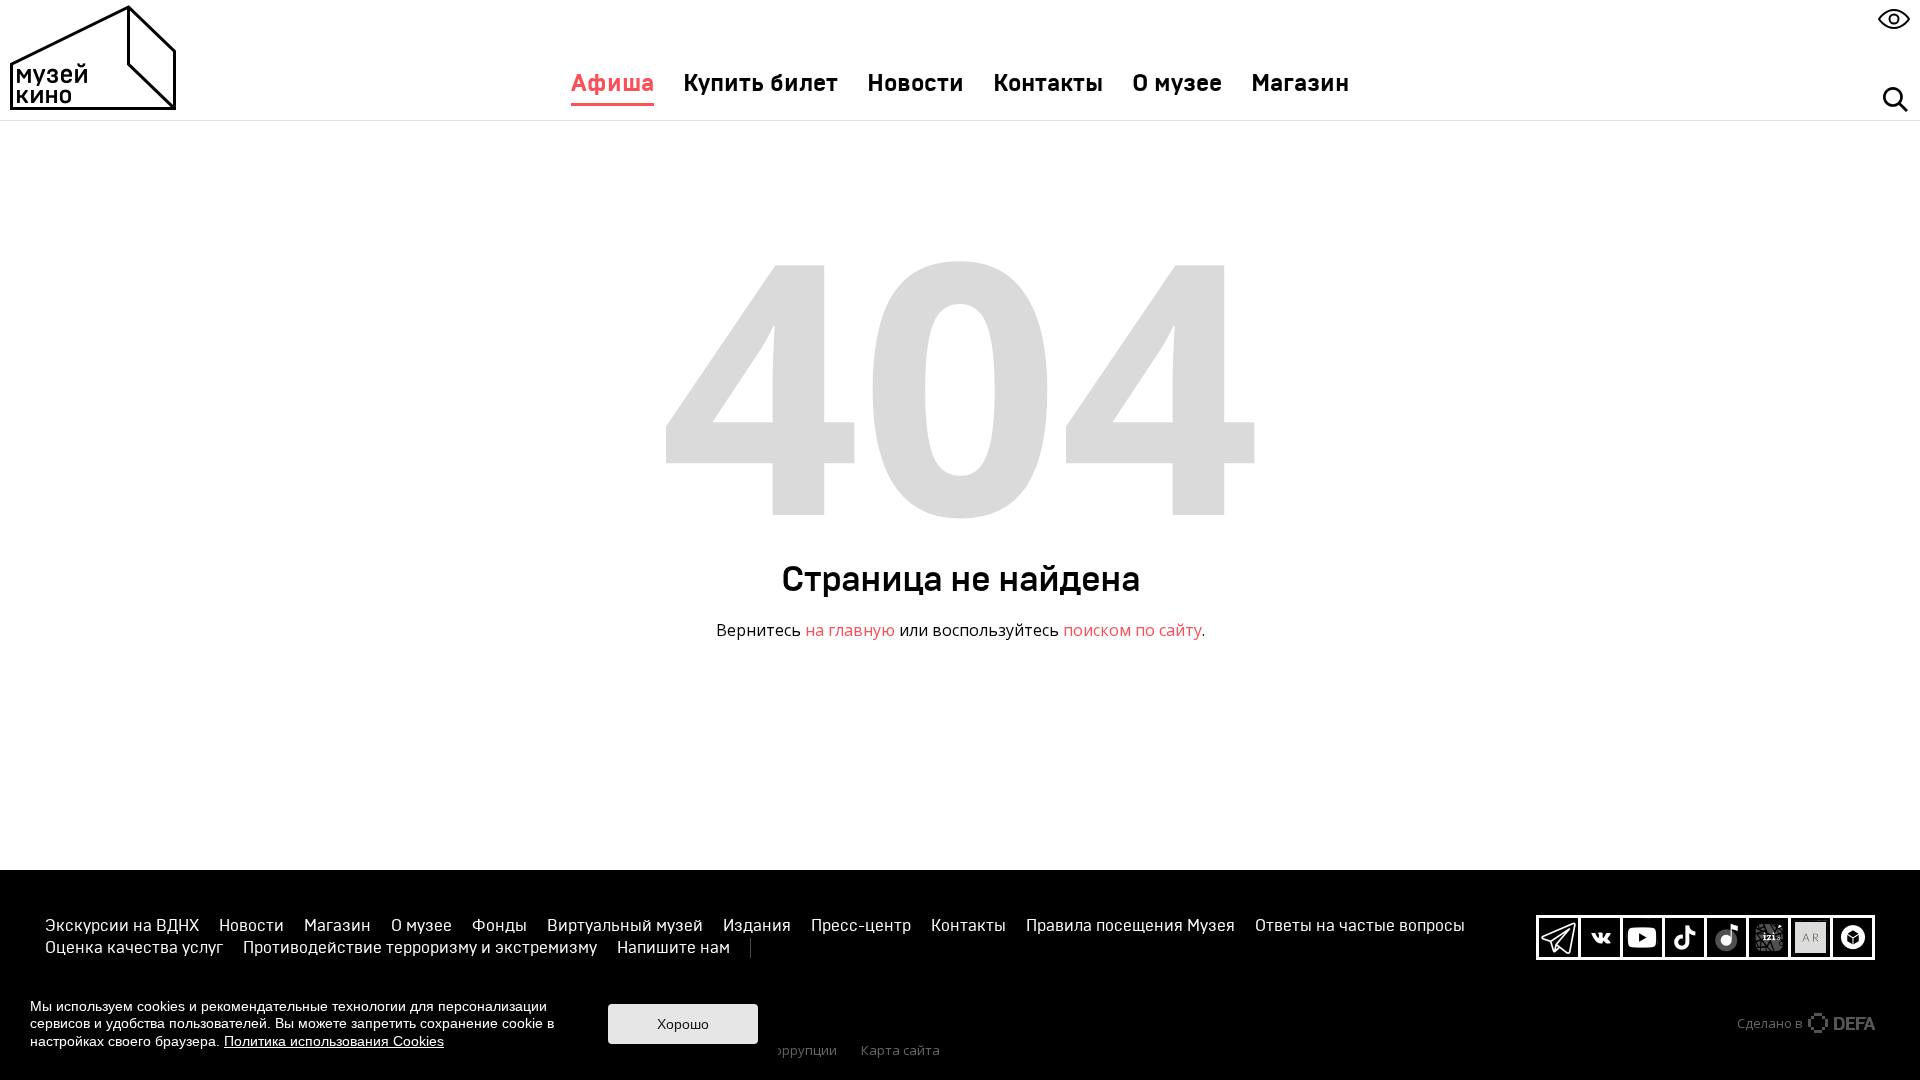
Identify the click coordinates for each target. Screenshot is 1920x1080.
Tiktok (1684, 937)
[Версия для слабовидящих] (1894, 18)
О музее (1177, 84)
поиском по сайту (1132, 630)
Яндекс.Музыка (1726, 937)
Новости (915, 84)
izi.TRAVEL (1768, 937)
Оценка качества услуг (134, 948)
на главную (850, 630)
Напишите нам (673, 948)
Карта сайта (900, 1050)
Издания (757, 926)
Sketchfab (1852, 937)
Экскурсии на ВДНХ (122, 926)
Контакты (1048, 84)
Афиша (612, 84)
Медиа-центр (777, 977)
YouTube (1642, 937)
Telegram (1558, 937)
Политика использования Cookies (334, 1041)
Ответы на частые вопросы (1360, 926)
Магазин (1300, 84)
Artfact (1810, 937)
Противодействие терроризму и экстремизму (420, 948)
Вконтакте (1600, 937)
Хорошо (683, 1024)
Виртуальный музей (625, 926)
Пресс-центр (861, 926)
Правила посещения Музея (1130, 926)
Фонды (499, 926)
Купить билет (760, 84)
